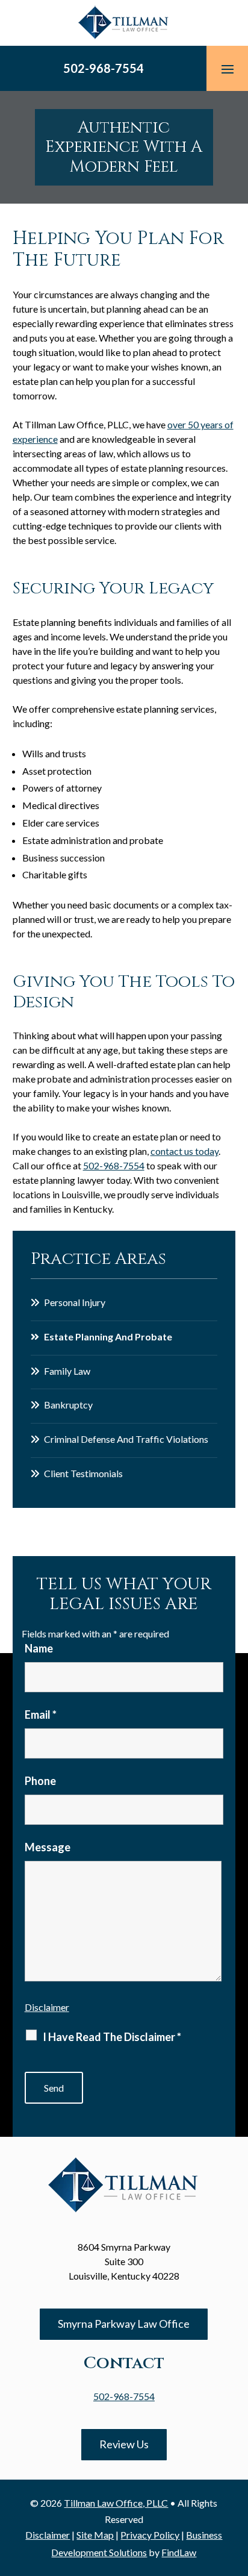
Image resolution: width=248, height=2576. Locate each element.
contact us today (184, 1151)
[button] (228, 69)
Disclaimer (47, 2007)
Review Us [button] (124, 2444)
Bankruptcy (68, 1405)
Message (48, 1847)
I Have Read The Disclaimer (112, 2037)
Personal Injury (75, 1302)
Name (39, 1648)
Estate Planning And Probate (108, 1336)
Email (41, 1715)
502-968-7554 (104, 68)
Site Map (95, 2535)
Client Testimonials (83, 1473)
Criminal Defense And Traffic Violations (126, 1439)
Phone (40, 1781)
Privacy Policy (150, 2535)
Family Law (67, 1371)
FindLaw (179, 2552)
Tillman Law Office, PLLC (116, 2503)
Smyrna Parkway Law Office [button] (124, 2324)
